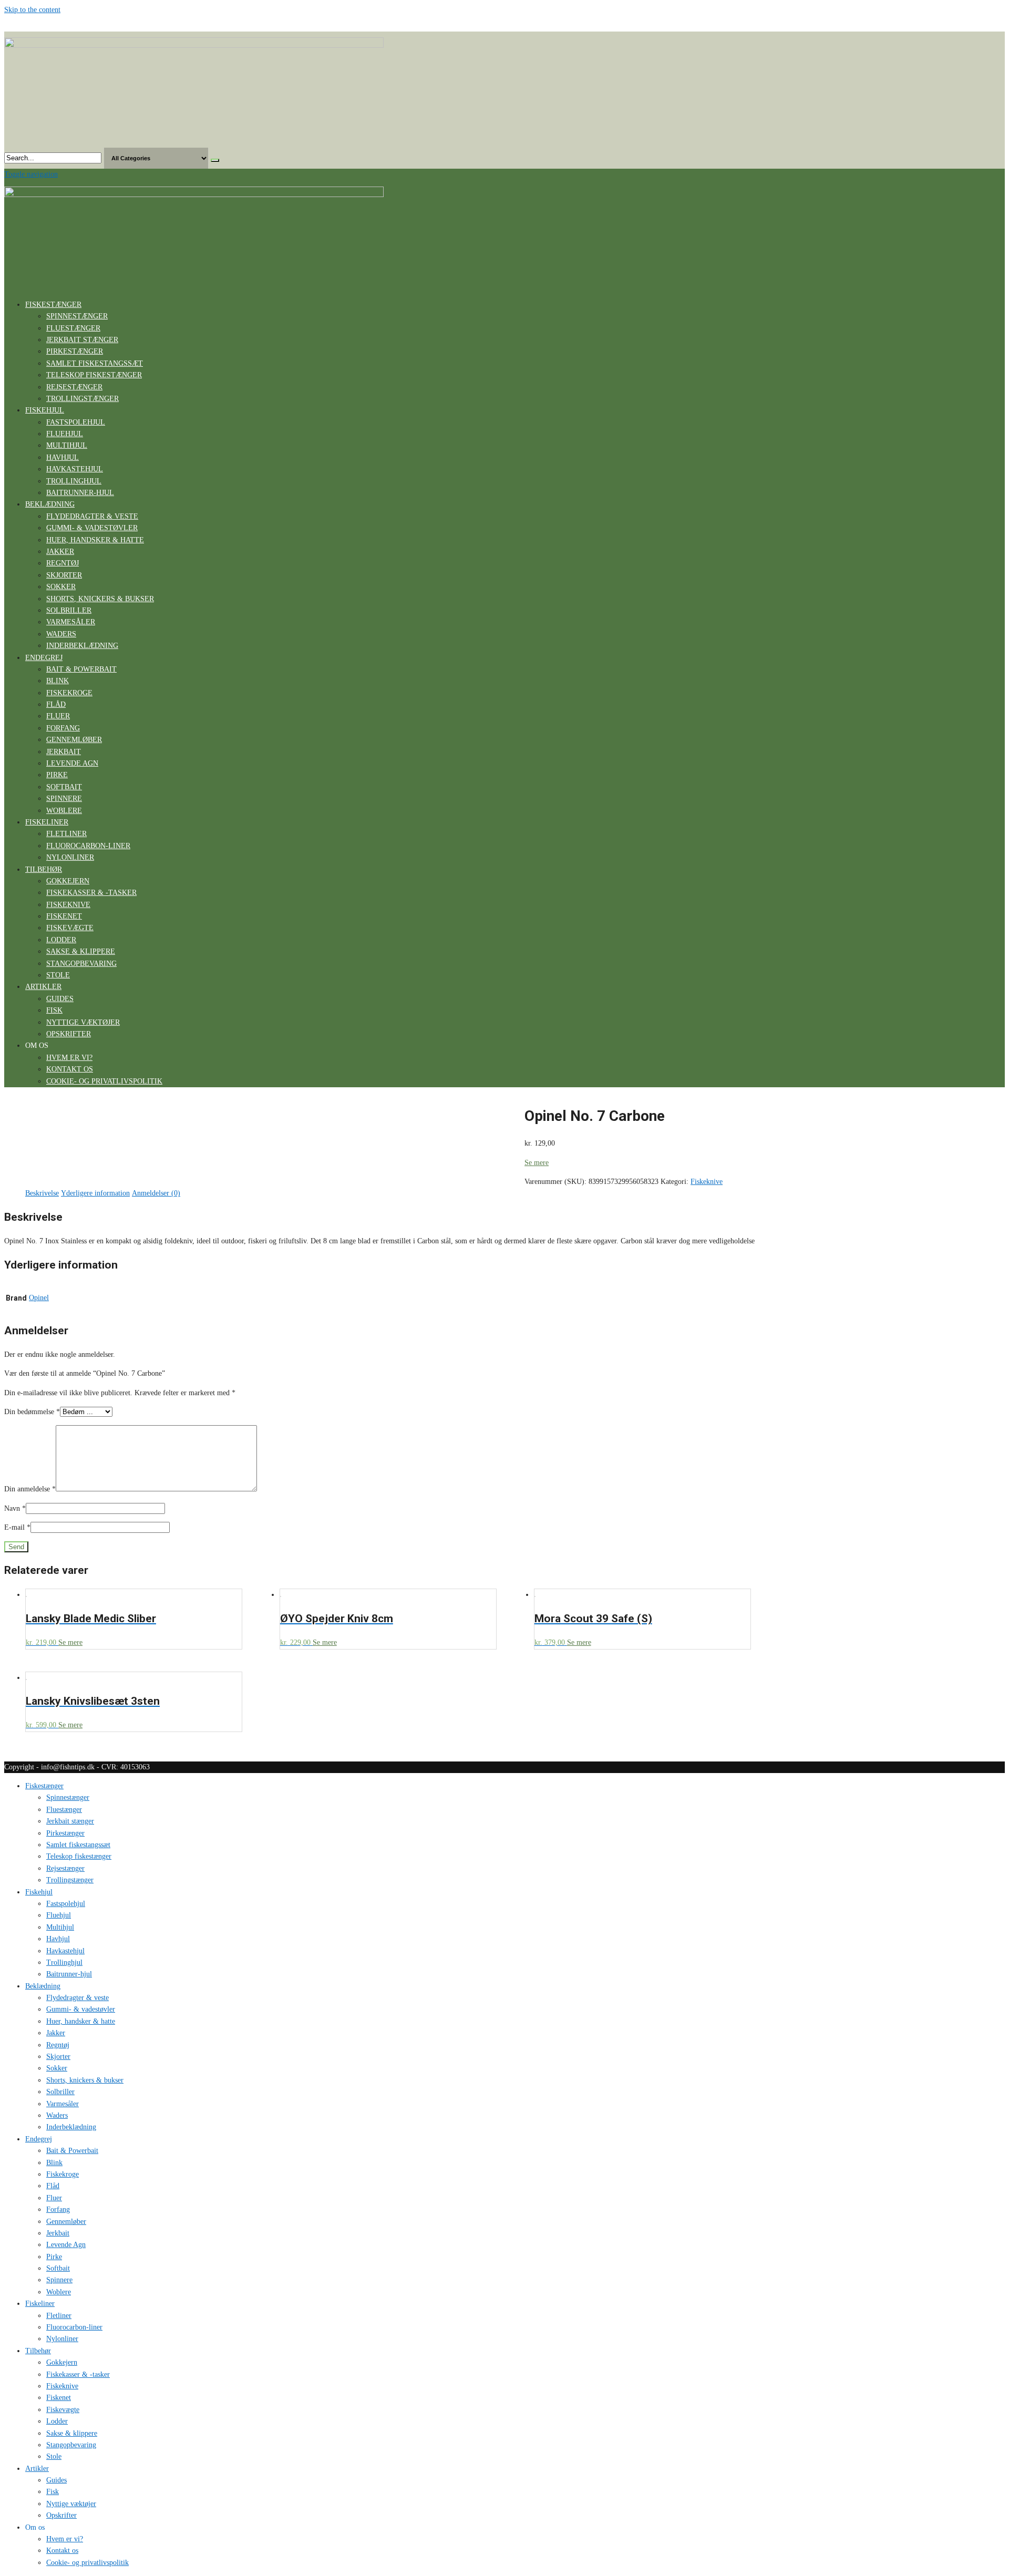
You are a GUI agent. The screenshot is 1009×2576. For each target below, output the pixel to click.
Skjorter (64, 575)
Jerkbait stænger (82, 340)
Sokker (61, 587)
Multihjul (67, 445)
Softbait (64, 787)
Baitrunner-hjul (80, 493)
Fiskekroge (69, 693)
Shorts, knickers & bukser (100, 599)
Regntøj (63, 563)
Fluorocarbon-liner (88, 846)
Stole (58, 975)
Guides (60, 999)
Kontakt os (70, 1069)
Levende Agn (72, 763)
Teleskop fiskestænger (94, 375)
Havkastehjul (75, 469)
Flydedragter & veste (92, 516)
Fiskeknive (68, 905)
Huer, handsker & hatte (95, 540)
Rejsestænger (74, 387)
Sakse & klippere (81, 951)
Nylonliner (70, 857)
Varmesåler (71, 622)
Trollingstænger (83, 399)
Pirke (57, 775)
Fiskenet (64, 916)
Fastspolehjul (76, 422)
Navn (15, 1508)
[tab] (42, 1193)
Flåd (56, 704)
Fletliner (66, 834)
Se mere (537, 1163)
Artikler (43, 987)
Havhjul (63, 457)
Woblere (64, 811)
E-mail (17, 1527)
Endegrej (44, 658)
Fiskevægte (70, 928)
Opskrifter (69, 1034)
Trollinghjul (74, 481)
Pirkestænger (75, 351)
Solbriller (69, 610)
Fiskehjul (45, 410)
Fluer (58, 716)
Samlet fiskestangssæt (95, 363)
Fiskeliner (47, 822)
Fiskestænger (53, 305)
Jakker (60, 552)
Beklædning (50, 504)
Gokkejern (68, 881)
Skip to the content (32, 10)
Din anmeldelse (30, 1489)
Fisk (54, 1010)
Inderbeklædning (82, 646)
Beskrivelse (42, 1193)
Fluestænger (73, 328)
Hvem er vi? (69, 1058)
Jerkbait (64, 752)
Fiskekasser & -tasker (91, 893)
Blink (58, 681)
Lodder (61, 940)
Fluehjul (65, 434)
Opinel (39, 1298)
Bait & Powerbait (81, 669)
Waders (61, 634)
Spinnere (64, 798)
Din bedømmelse (32, 1412)
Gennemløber (74, 740)
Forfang (63, 728)
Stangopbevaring (81, 964)
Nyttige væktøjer (83, 1022)
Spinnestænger (77, 316)
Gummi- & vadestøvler (92, 528)
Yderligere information (95, 1193)
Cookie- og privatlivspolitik (104, 1081)
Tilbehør (44, 869)
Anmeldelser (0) (156, 1193)
